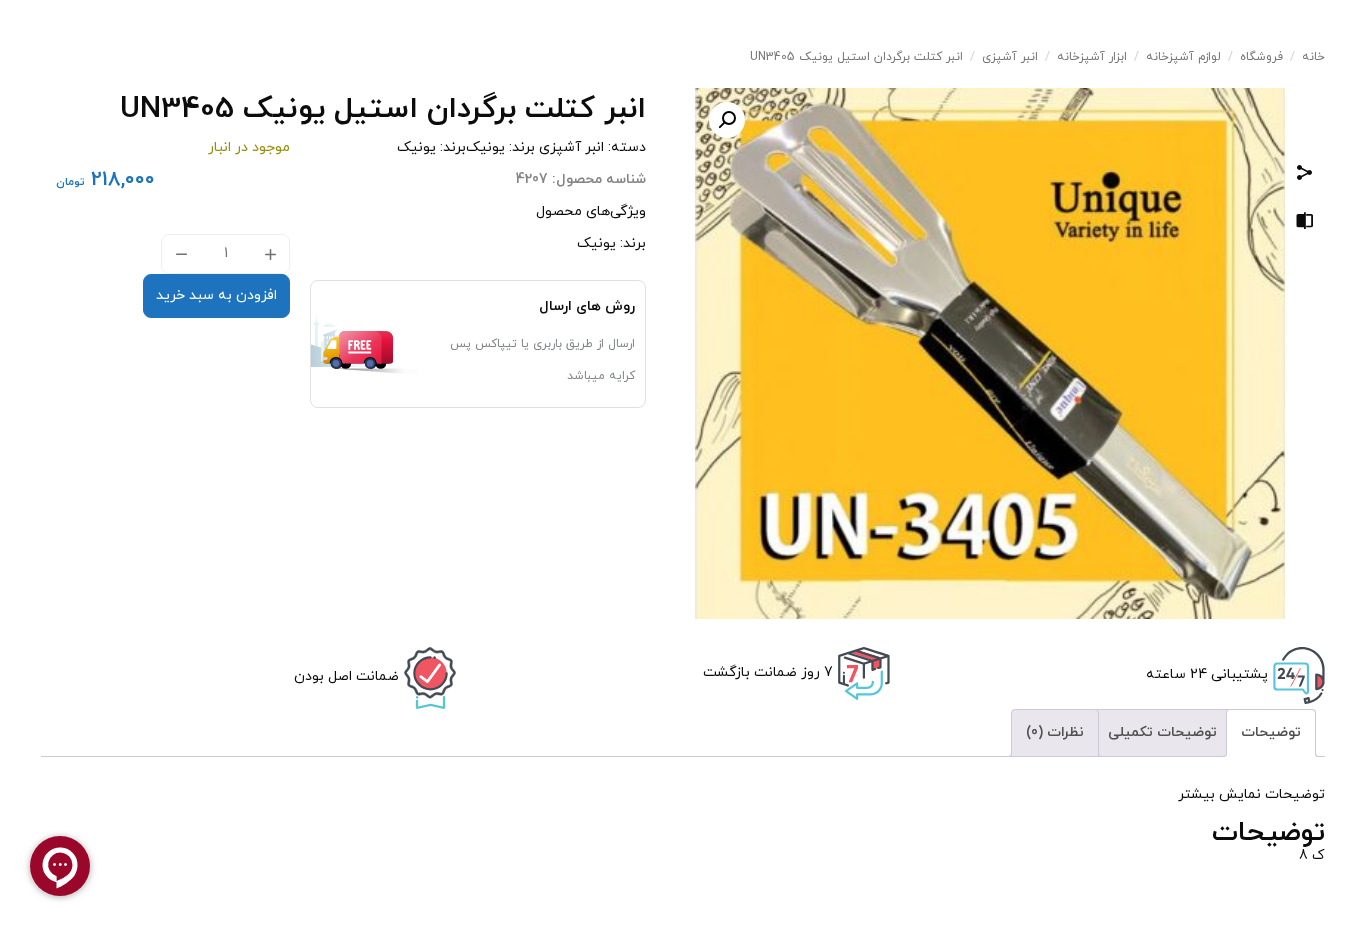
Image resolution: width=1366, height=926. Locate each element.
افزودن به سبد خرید (216, 295)
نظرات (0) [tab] (1055, 732)
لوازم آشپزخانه (1183, 57)
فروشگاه (1261, 57)
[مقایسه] (1305, 224)
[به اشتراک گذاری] (1305, 175)
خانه (1313, 57)
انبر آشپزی (1010, 57)
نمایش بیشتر (1219, 794)
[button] (727, 120)
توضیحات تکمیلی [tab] (1162, 732)
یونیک (485, 147)
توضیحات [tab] (1271, 732)
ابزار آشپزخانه (1092, 57)
